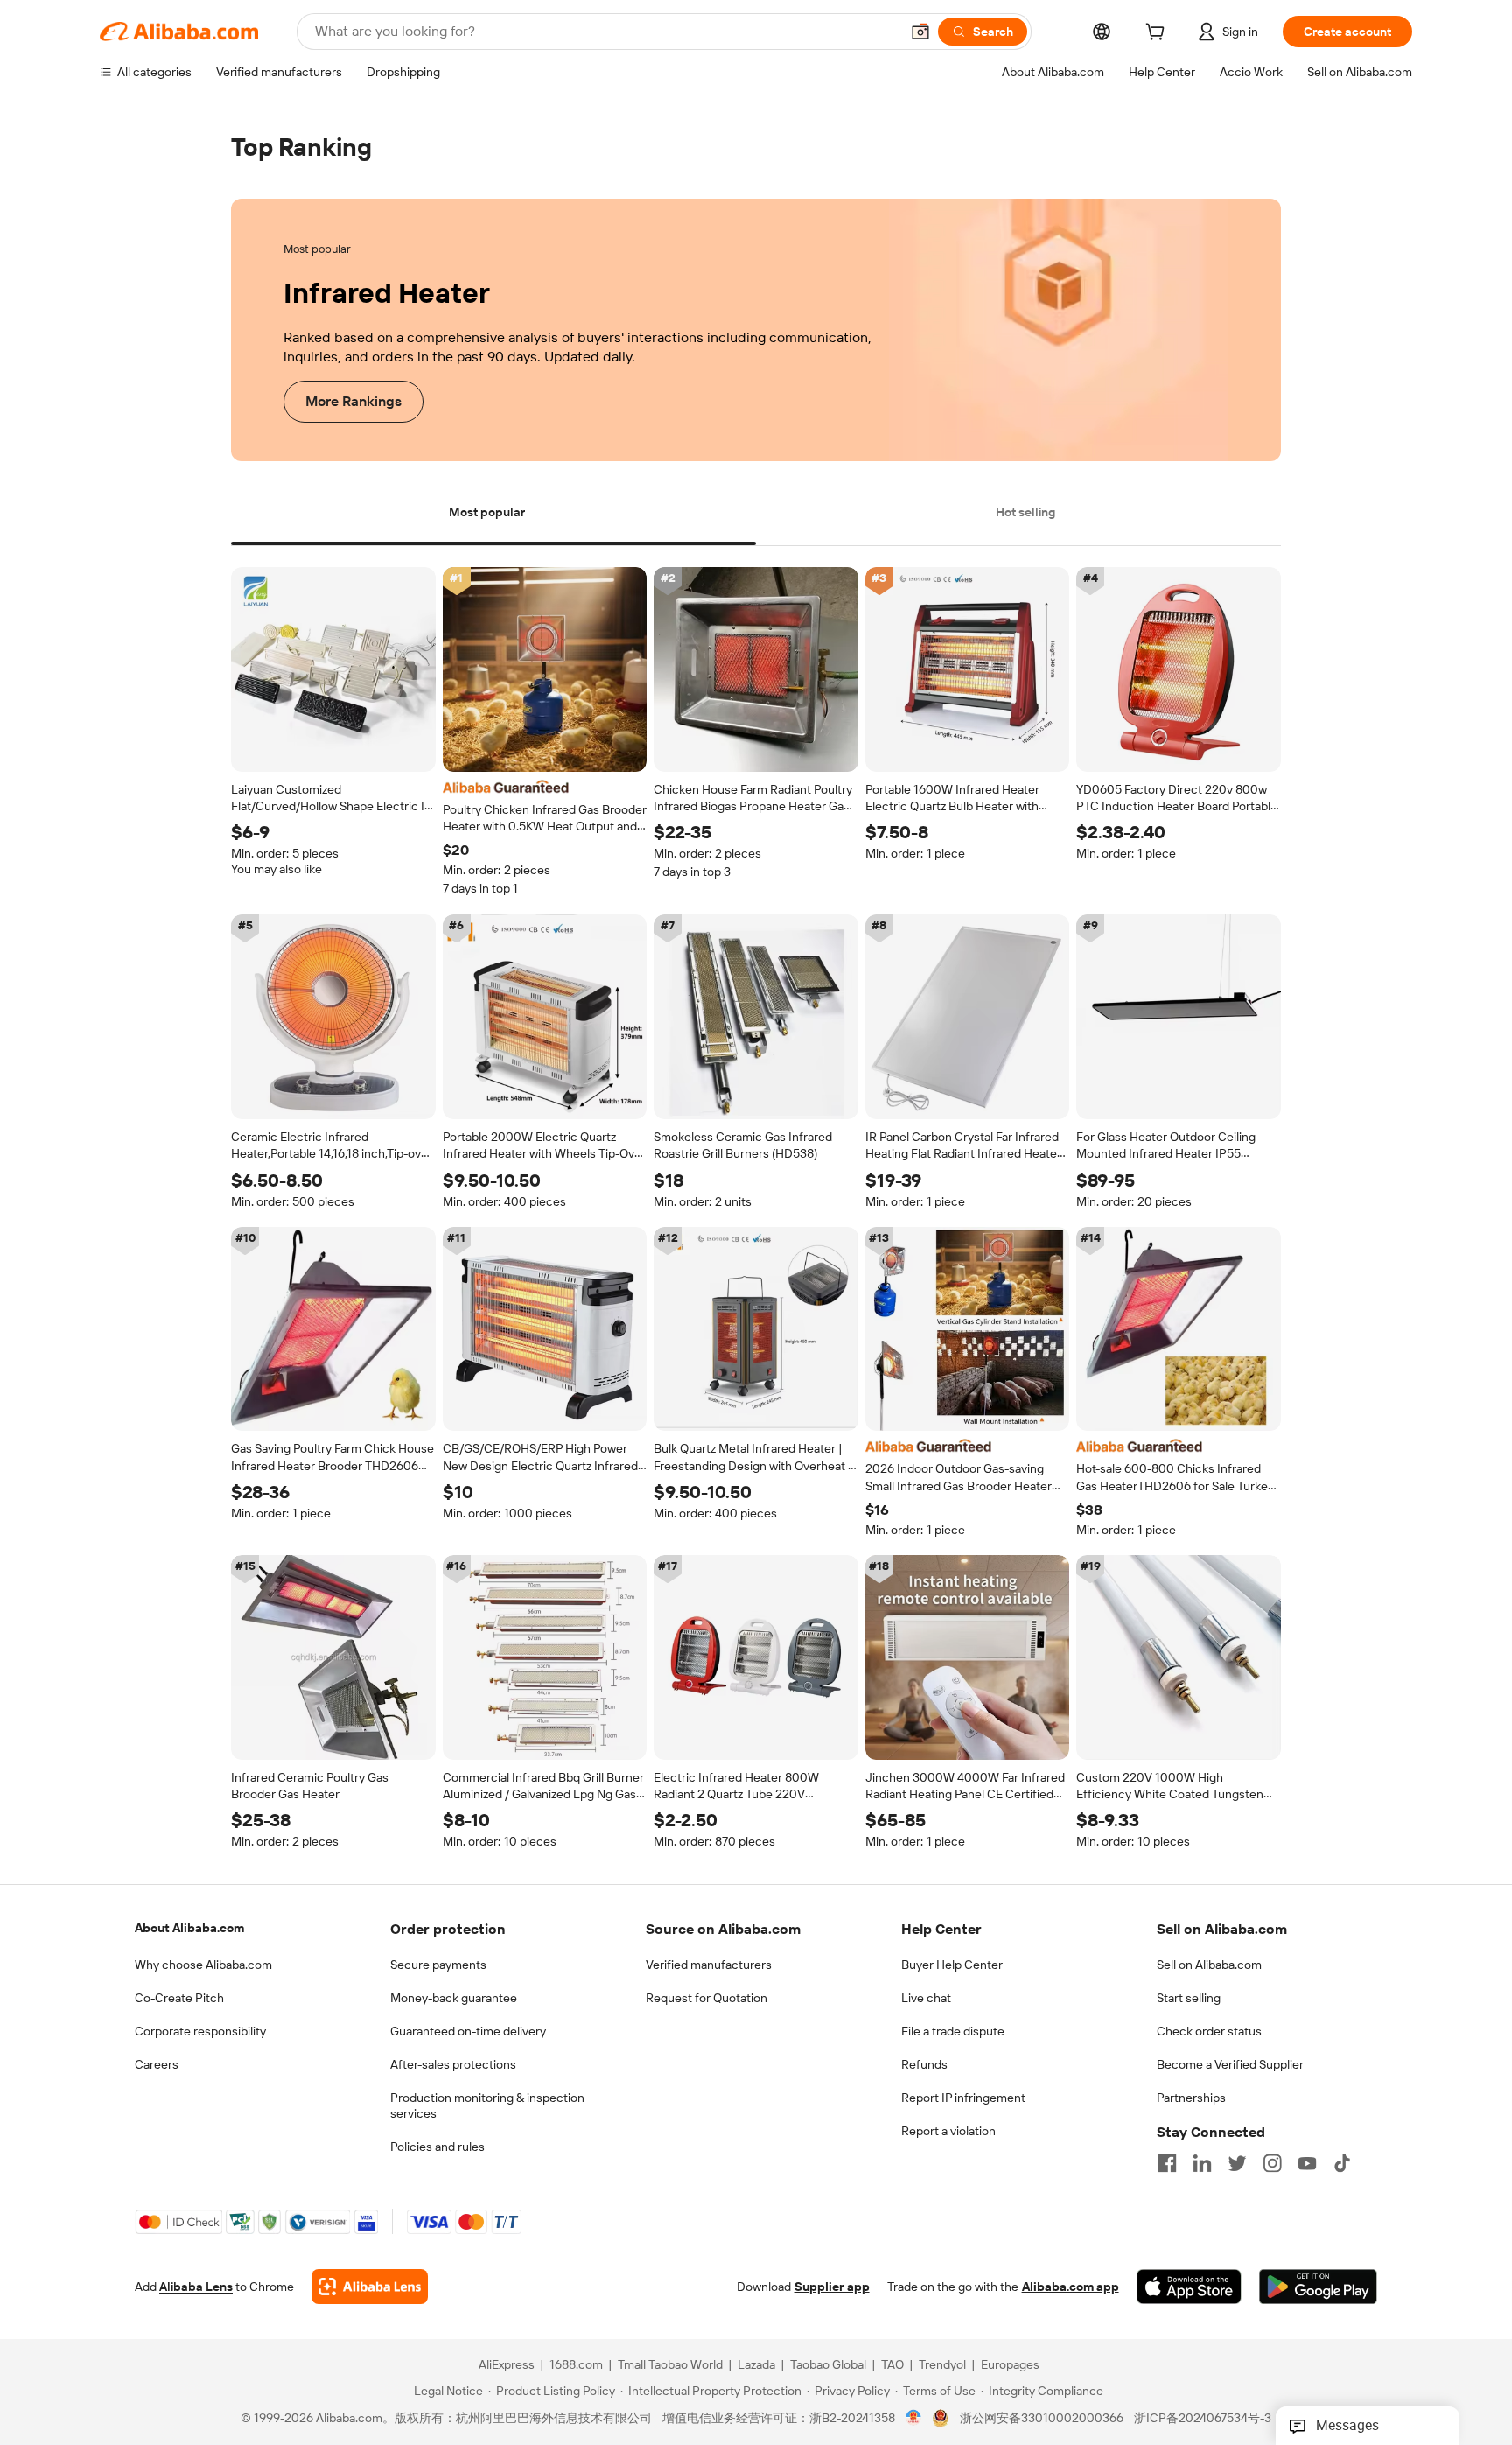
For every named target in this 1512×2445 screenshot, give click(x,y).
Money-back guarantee (454, 1998)
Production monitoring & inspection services (487, 2105)
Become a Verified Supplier (1230, 2064)
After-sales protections (453, 2064)
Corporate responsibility (200, 2031)
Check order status (1209, 2031)
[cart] (1158, 34)
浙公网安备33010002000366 (1042, 2419)
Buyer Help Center (952, 1965)
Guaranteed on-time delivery (468, 2031)
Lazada (756, 2365)
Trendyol (942, 2365)
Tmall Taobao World (670, 2365)
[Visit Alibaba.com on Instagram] (1272, 2163)
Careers (157, 2064)
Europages (1010, 2365)
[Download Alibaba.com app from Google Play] (1318, 2287)
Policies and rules (437, 2147)
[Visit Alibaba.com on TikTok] (1342, 2163)
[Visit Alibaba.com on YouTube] (1307, 2163)
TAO (892, 2365)
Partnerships (1191, 2098)
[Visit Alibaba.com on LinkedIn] (1202, 2163)
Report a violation (948, 2131)
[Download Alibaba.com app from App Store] (1189, 2287)
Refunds (924, 2064)
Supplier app (832, 2287)
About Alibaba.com (189, 1928)
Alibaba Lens (196, 2287)
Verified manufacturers (709, 1965)
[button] (920, 32)
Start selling (1189, 1998)
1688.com (576, 2365)
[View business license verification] (914, 2419)
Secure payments (438, 1965)
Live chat (926, 1998)
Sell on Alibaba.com (1209, 1965)
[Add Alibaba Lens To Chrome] (370, 2287)
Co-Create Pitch (179, 1998)
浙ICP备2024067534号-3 (1203, 2419)
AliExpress (507, 2365)
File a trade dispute (953, 2031)
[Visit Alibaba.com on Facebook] (1167, 2163)
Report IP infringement (963, 2098)
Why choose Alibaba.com (203, 1965)
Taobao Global (828, 2365)
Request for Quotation (707, 1998)
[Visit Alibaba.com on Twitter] (1237, 2163)
